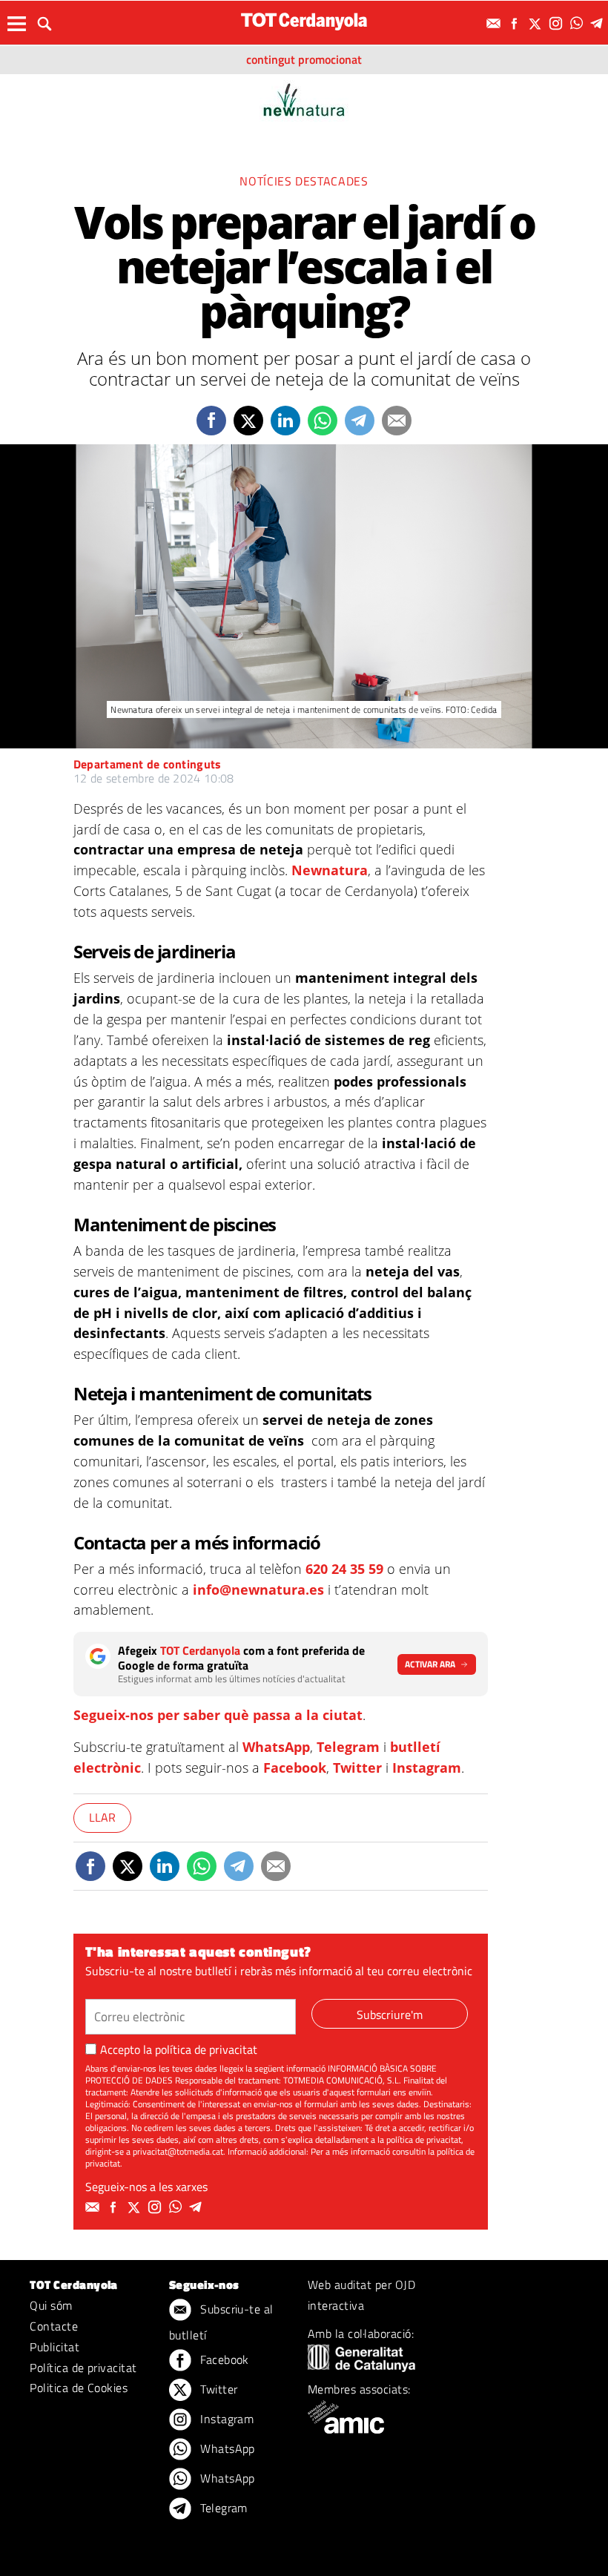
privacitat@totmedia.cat (178, 2151)
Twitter (357, 1768)
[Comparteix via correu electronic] (397, 421)
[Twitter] (537, 23)
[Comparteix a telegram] (360, 421)
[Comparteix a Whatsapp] (323, 421)
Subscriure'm (390, 2015)
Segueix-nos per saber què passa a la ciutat (218, 1715)
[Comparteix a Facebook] (211, 421)
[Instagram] (558, 23)
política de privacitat (206, 2049)
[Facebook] (516, 23)
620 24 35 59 (344, 1569)
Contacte (54, 2326)
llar (102, 1817)
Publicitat (54, 2347)
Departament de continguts (148, 764)
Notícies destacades (304, 181)
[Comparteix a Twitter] (248, 421)
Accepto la (179, 2049)
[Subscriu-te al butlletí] (495, 23)
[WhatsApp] (578, 23)
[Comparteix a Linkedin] (285, 421)
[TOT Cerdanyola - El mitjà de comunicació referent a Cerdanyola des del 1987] (304, 21)
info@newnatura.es (258, 1590)
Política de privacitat (83, 2368)
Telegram (348, 1747)
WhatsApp (276, 1747)
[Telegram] (599, 23)
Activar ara (430, 1664)
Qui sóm (51, 2305)
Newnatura (330, 870)
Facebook (295, 1768)
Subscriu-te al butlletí (221, 2322)
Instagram (427, 1768)
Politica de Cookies (79, 2388)
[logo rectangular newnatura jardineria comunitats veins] (304, 98)
